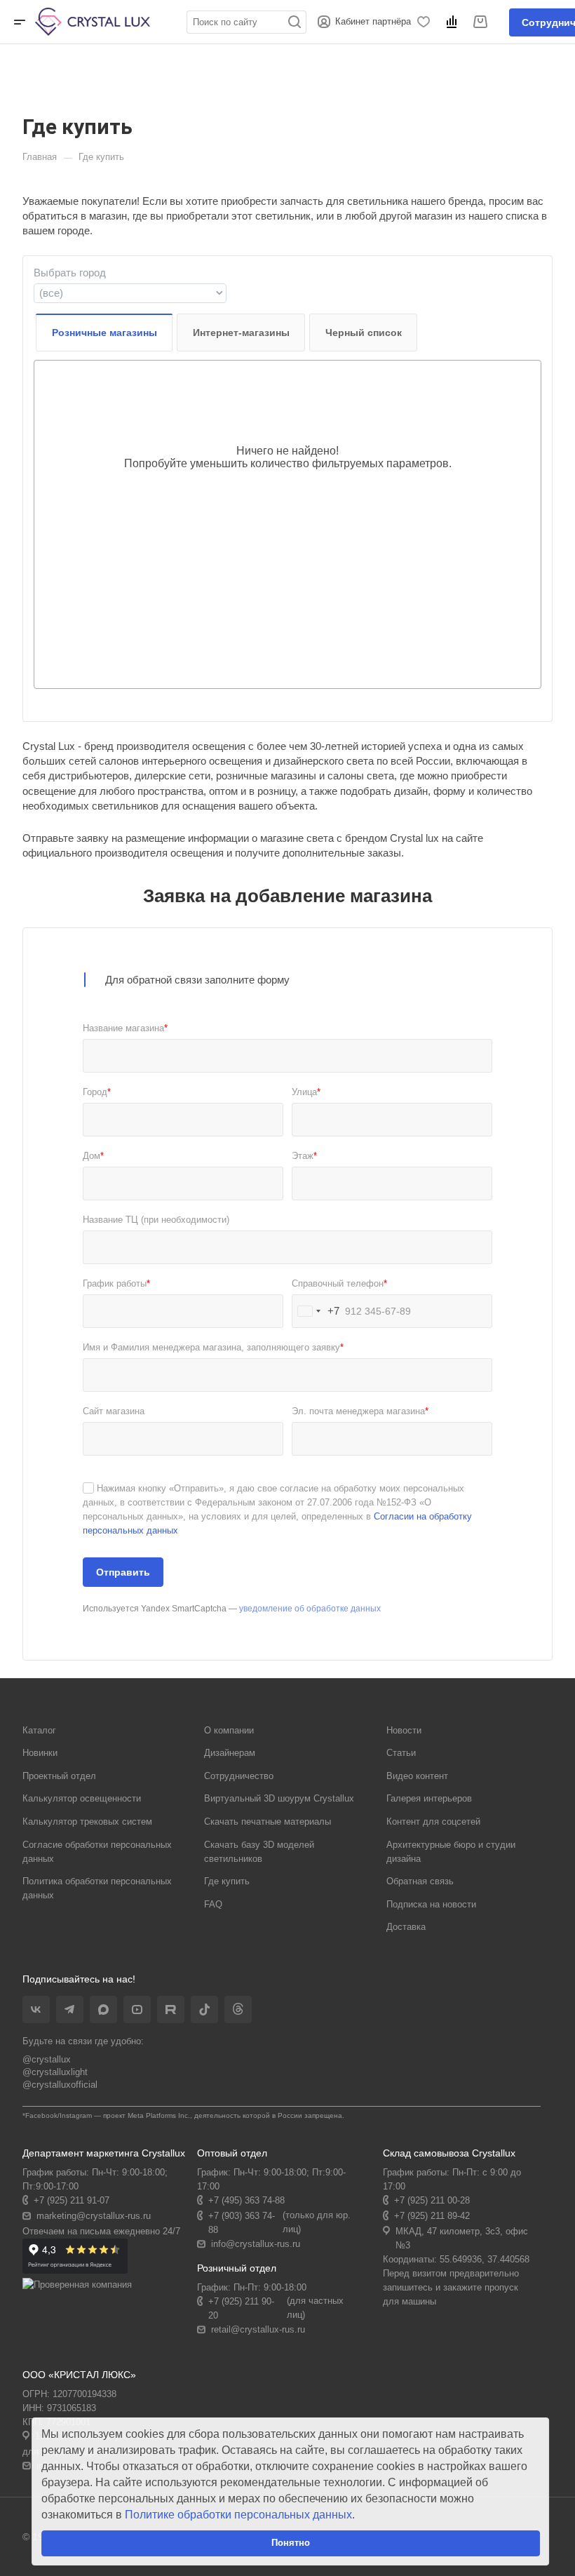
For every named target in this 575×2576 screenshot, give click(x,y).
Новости (404, 1730)
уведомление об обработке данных (310, 1609)
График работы (116, 1283)
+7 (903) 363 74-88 (242, 2223)
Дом (93, 1156)
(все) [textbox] (51, 293)
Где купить (227, 1881)
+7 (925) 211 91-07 (72, 2200)
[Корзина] (482, 22)
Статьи (401, 1753)
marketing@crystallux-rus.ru (94, 2216)
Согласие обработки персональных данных (97, 1852)
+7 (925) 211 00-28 (432, 2200)
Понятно (291, 2543)
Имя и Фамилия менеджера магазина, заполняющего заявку (213, 1347)
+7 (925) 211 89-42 (432, 2216)
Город (97, 1092)
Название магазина (125, 1028)
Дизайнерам (230, 1753)
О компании (229, 1730)
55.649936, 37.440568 (485, 2259)
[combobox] (130, 293)
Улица (306, 1092)
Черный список (364, 333)
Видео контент (417, 1776)
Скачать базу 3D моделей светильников (259, 1852)
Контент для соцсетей (433, 1822)
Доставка (406, 1927)
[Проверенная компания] (77, 2285)
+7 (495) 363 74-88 (246, 2200)
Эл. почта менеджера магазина (360, 1411)
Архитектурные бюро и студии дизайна (451, 1852)
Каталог (39, 1730)
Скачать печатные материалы (268, 1822)
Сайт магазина (114, 1411)
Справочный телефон (339, 1283)
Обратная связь (420, 1881)
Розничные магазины (104, 333)
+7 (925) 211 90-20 (241, 2308)
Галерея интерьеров (429, 1798)
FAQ (213, 1904)
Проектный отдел (59, 1776)
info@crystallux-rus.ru (256, 2244)
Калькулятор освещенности (82, 1798)
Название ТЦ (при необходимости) (156, 1220)
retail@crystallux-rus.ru (258, 2329)
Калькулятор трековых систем (87, 1822)
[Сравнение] (454, 22)
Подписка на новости (431, 1904)
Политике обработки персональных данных (238, 2515)
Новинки (40, 1753)
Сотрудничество (239, 1776)
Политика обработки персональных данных (97, 1888)
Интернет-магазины (241, 333)
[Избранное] (426, 22)
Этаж (304, 1156)
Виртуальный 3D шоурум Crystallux (279, 1798)
